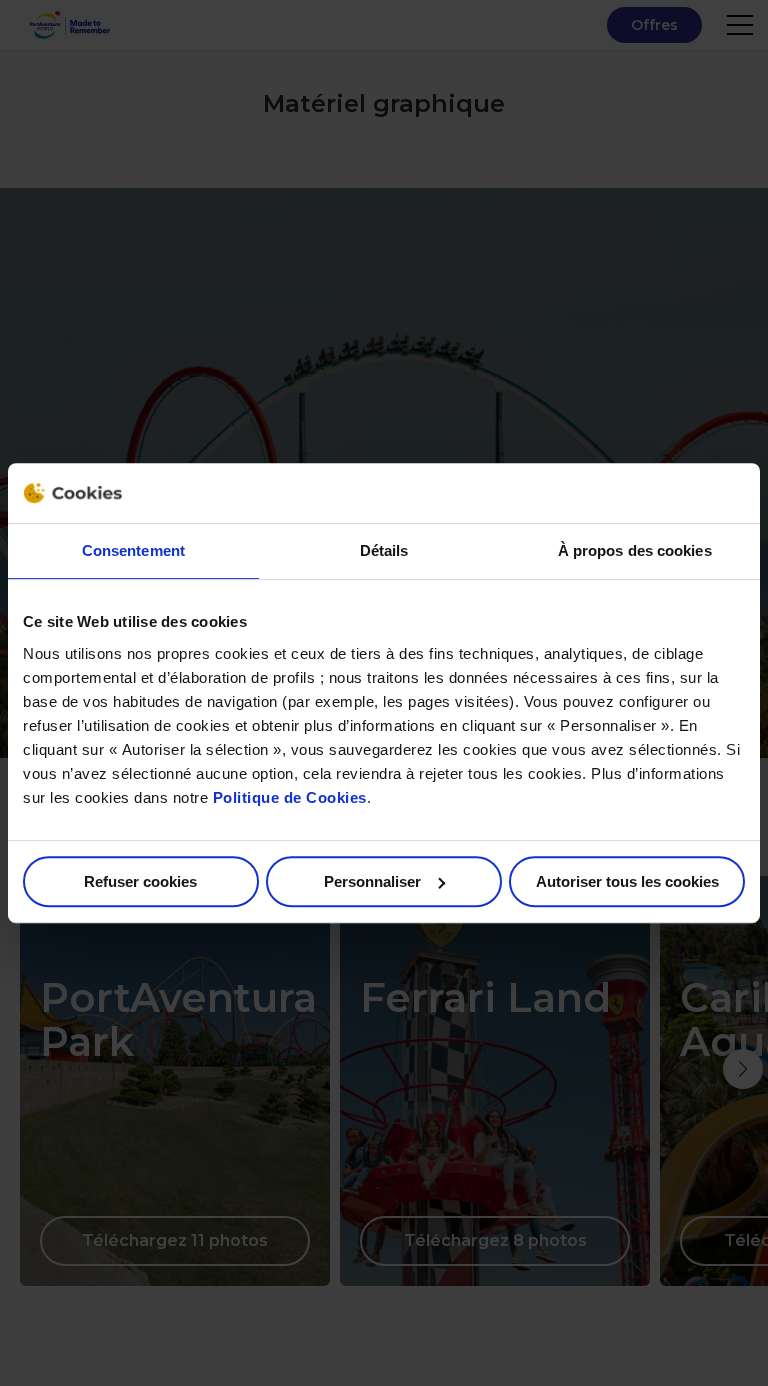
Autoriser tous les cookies (627, 881)
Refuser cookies (140, 881)
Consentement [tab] (133, 550)
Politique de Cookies (290, 797)
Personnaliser (372, 881)
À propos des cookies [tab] (635, 550)
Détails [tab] (384, 550)
